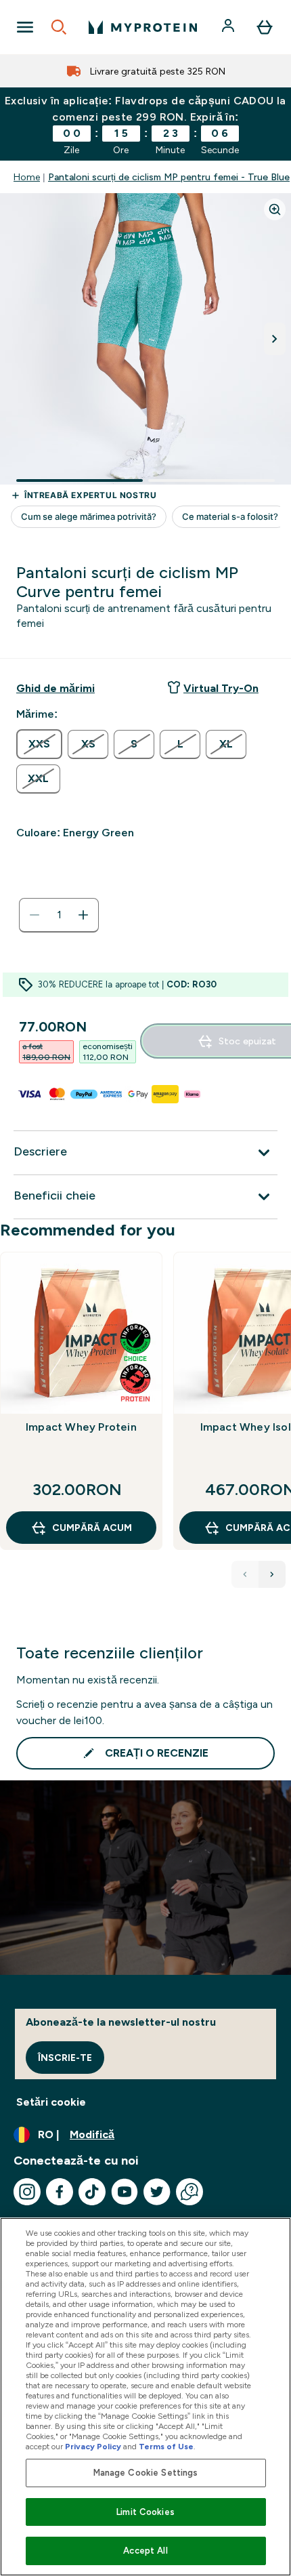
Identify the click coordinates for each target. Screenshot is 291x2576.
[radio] (39, 744)
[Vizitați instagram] (27, 2192)
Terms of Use (166, 2447)
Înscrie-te (65, 2058)
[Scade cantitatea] (35, 915)
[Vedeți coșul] (265, 27)
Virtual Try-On (221, 688)
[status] (59, 915)
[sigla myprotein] (143, 27)
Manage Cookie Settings (146, 2473)
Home (27, 177)
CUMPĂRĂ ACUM (92, 1528)
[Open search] (59, 27)
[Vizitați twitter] (157, 2192)
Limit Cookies (145, 2512)
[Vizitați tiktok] (92, 2192)
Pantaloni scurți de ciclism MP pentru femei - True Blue (169, 177)
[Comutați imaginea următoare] (275, 339)
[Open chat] (189, 2192)
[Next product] (272, 1574)
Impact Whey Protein (81, 1427)
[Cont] (229, 27)
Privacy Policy (93, 2447)
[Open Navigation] (25, 27)
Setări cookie (51, 2102)
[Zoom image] (275, 209)
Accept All (145, 2551)
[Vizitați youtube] (125, 2192)
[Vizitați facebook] (60, 2192)
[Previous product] (245, 1574)
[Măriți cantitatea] (83, 915)
